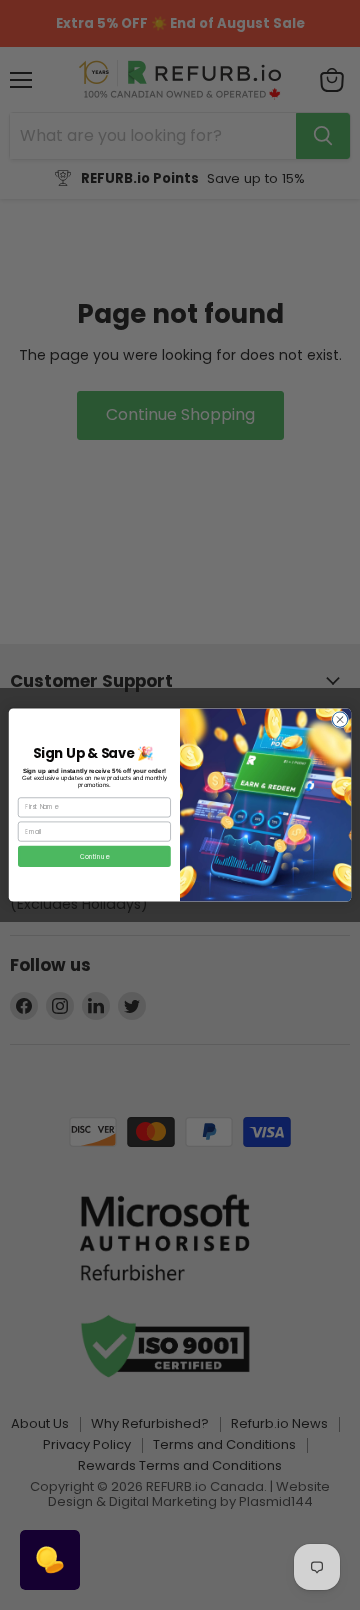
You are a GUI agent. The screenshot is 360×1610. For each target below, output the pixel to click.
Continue (94, 856)
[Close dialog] (339, 719)
